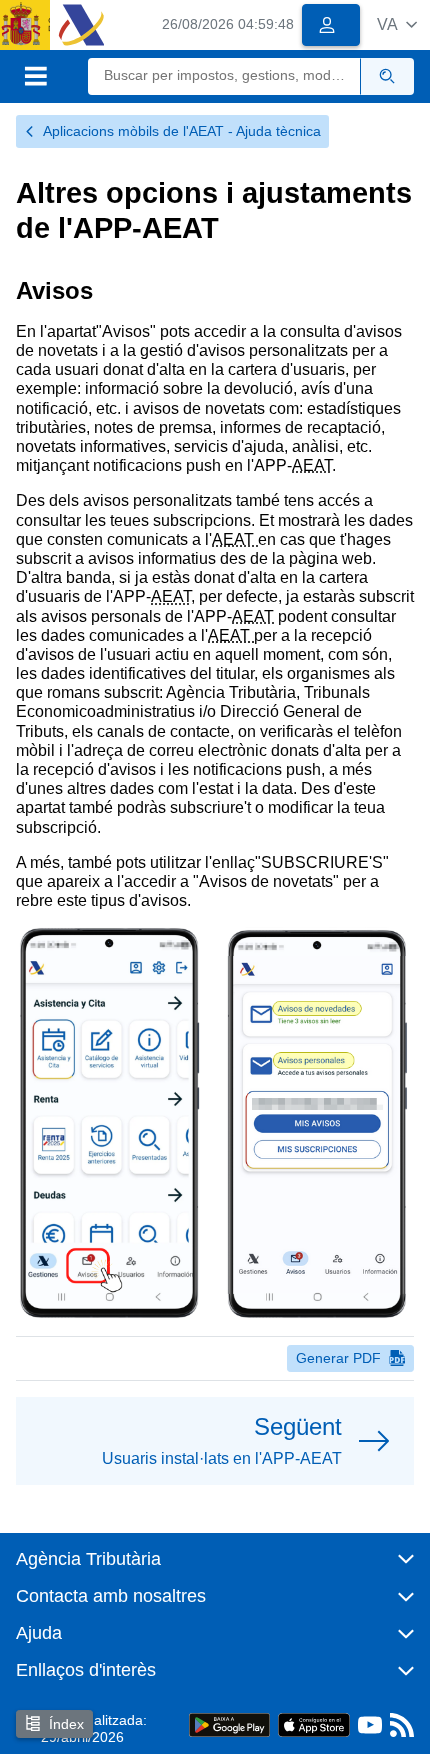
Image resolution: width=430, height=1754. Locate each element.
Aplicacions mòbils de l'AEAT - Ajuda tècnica (182, 131)
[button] (397, 24)
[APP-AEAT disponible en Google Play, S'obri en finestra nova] (229, 1724)
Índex (66, 1724)
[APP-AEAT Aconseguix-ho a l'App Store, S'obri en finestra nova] (314, 1724)
